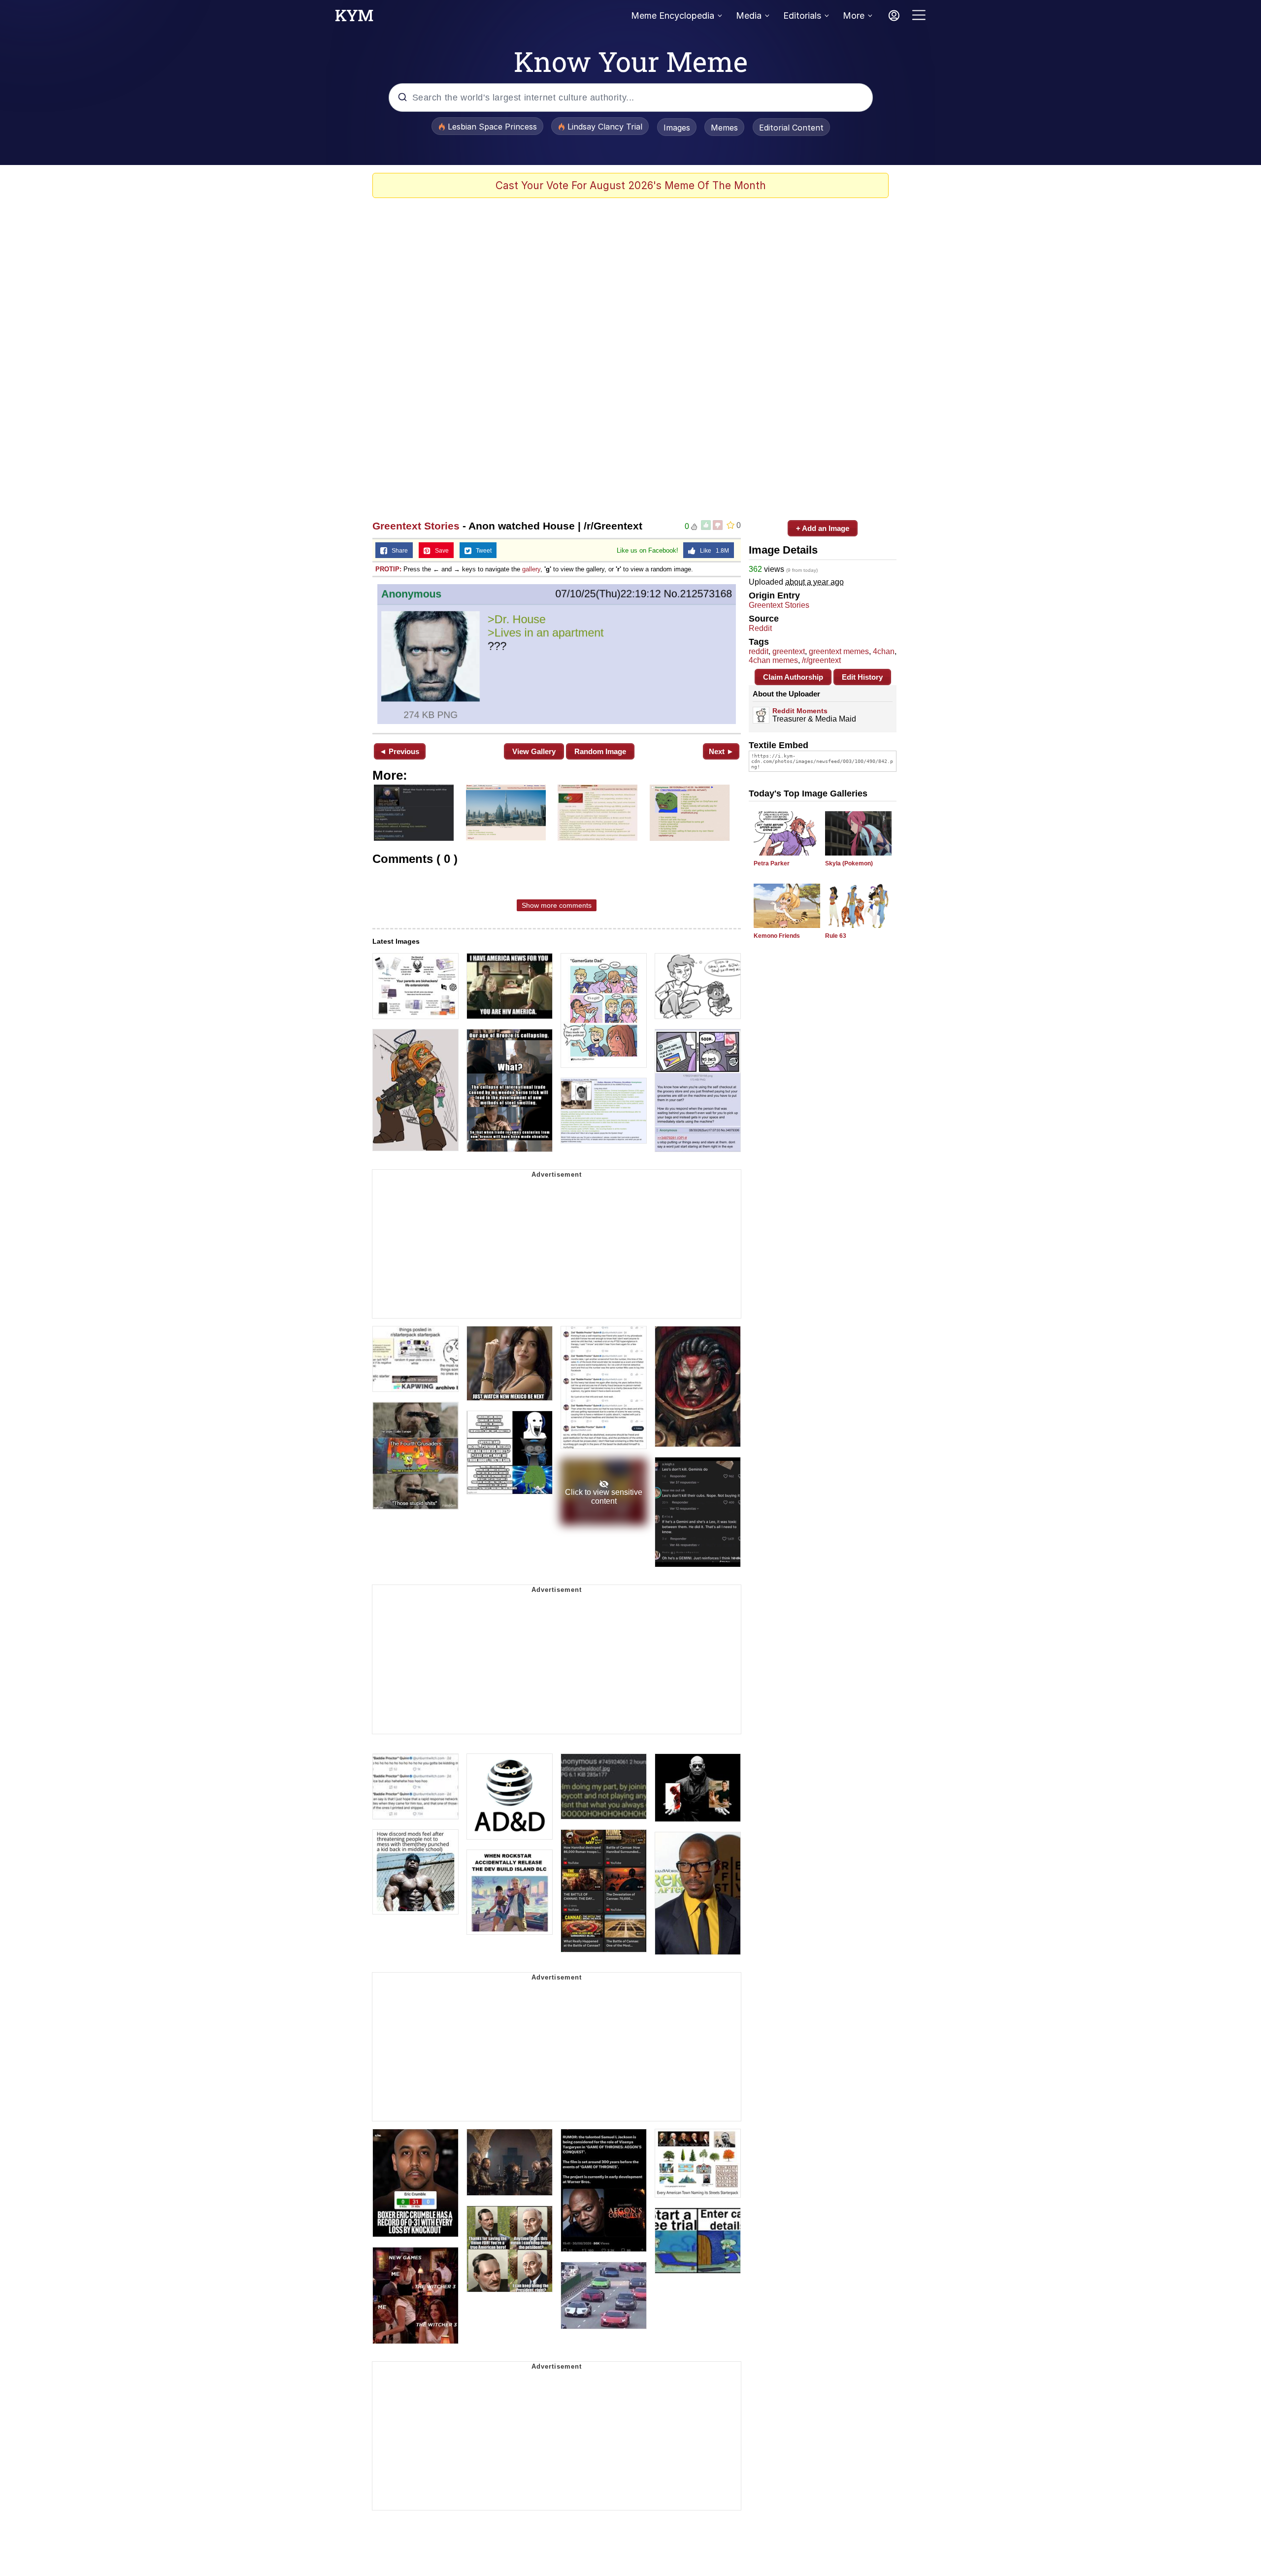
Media (749, 16)
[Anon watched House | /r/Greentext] (557, 654)
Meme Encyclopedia (673, 16)
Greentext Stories (416, 526)
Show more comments (557, 905)
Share (398, 551)
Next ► (721, 751)
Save (440, 551)
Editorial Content (791, 128)
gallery (531, 569)
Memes (724, 128)
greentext (789, 651)
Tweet (481, 551)
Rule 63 (836, 936)
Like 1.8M (712, 551)
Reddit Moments (800, 711)
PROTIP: (388, 569)
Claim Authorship (793, 677)
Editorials (802, 16)
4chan (884, 651)
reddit (759, 651)
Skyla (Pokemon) (849, 863)
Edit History (862, 677)
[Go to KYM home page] (354, 18)
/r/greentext (821, 660)
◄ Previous (399, 751)
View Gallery (534, 751)
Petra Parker (772, 863)
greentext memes (839, 651)
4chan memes (773, 660)
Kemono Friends (777, 936)
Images (677, 128)
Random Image (600, 751)
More (854, 16)
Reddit (760, 628)
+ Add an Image (823, 528)
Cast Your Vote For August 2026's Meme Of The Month (631, 185)
